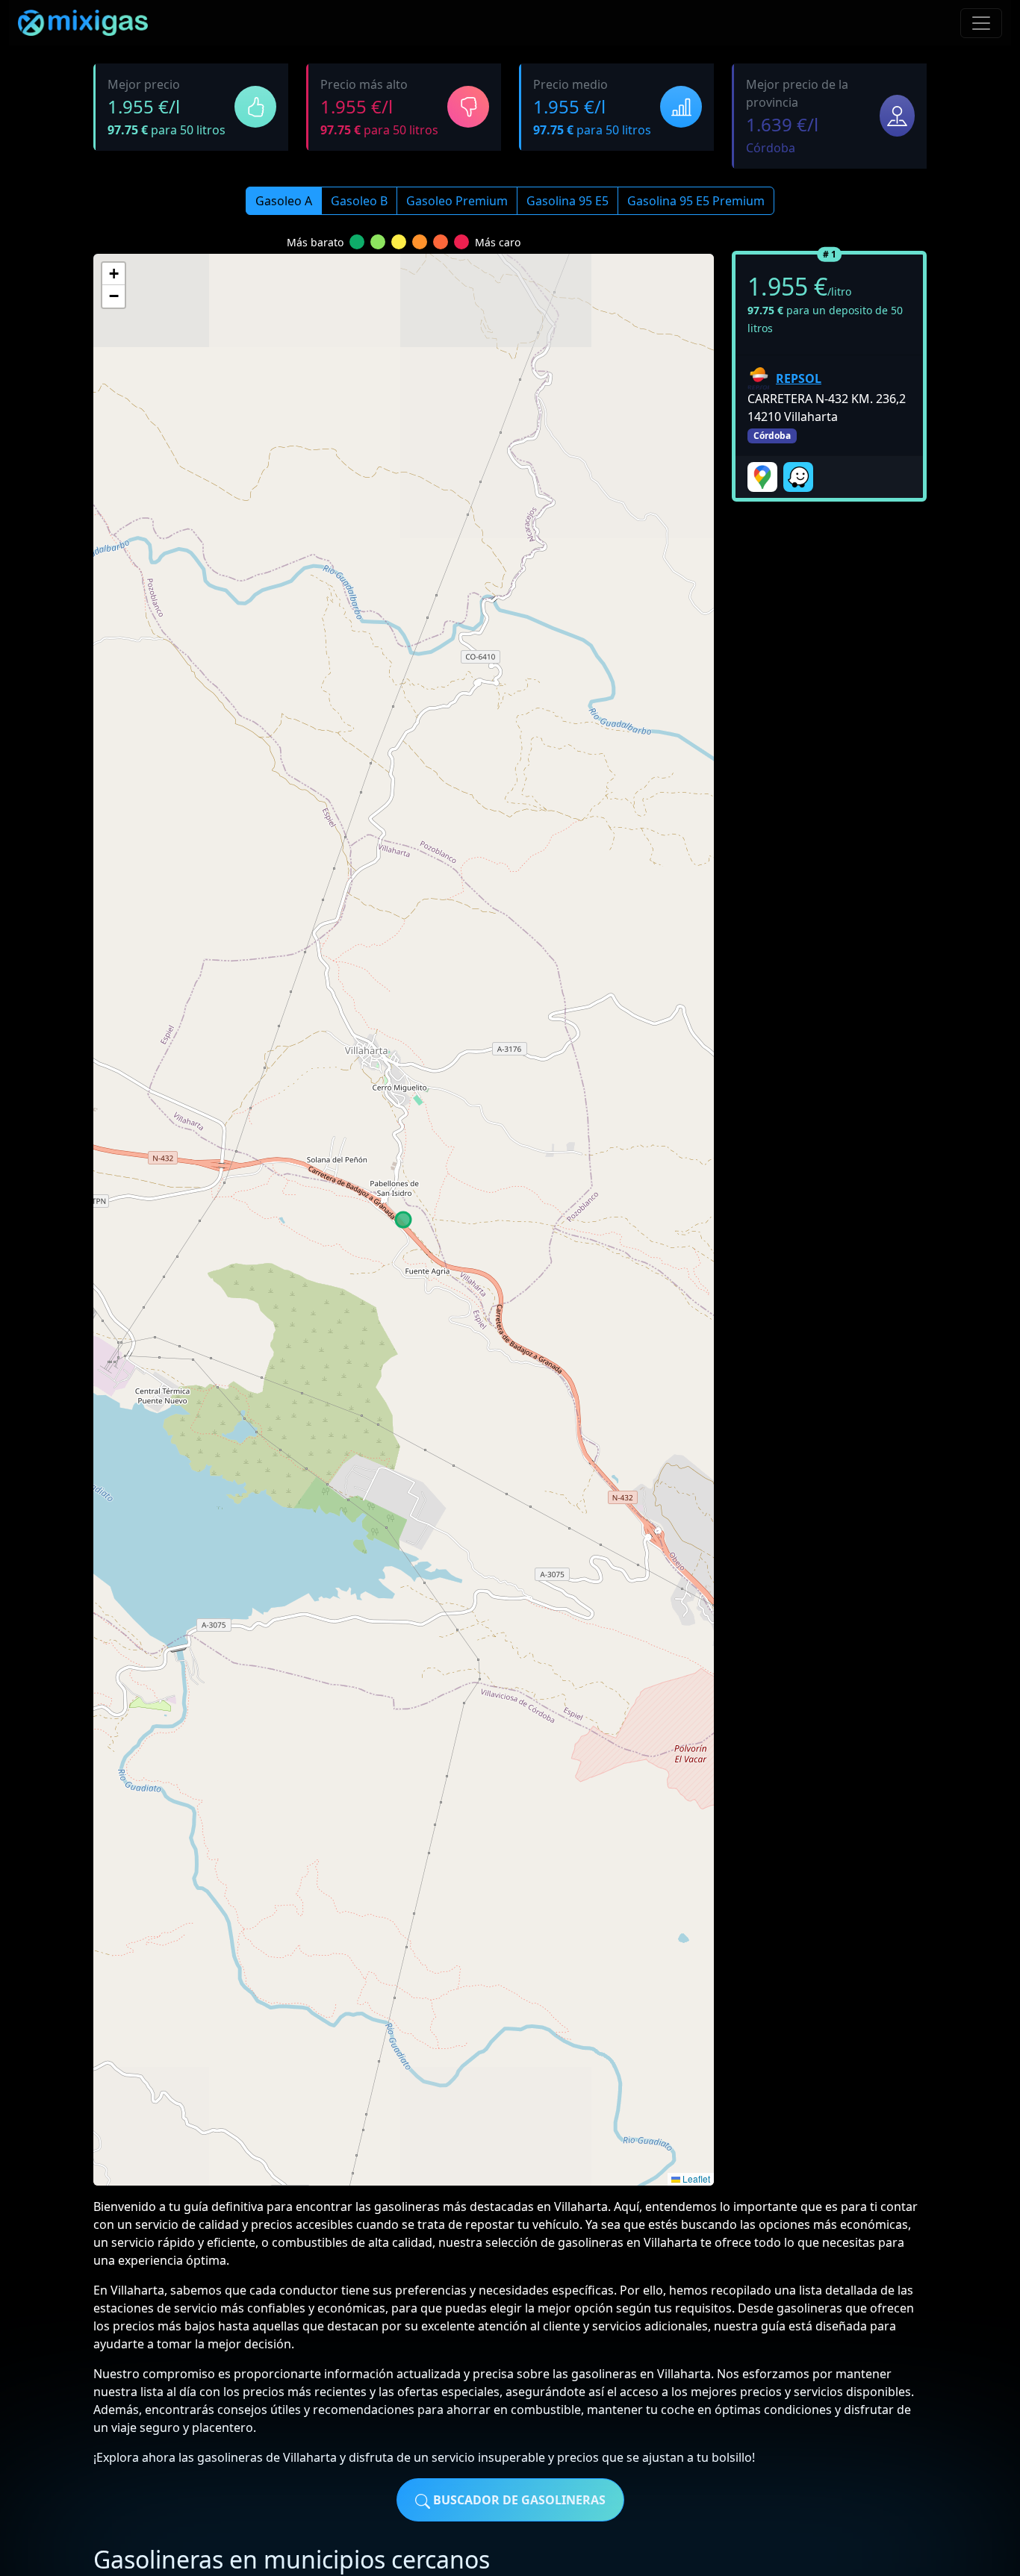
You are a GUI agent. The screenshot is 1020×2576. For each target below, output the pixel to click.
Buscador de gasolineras (518, 2500)
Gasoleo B (359, 201)
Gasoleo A (284, 201)
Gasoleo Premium (457, 201)
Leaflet (695, 2179)
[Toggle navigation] (981, 23)
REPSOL (799, 378)
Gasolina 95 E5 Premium (696, 201)
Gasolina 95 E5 (567, 201)
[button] (113, 274)
